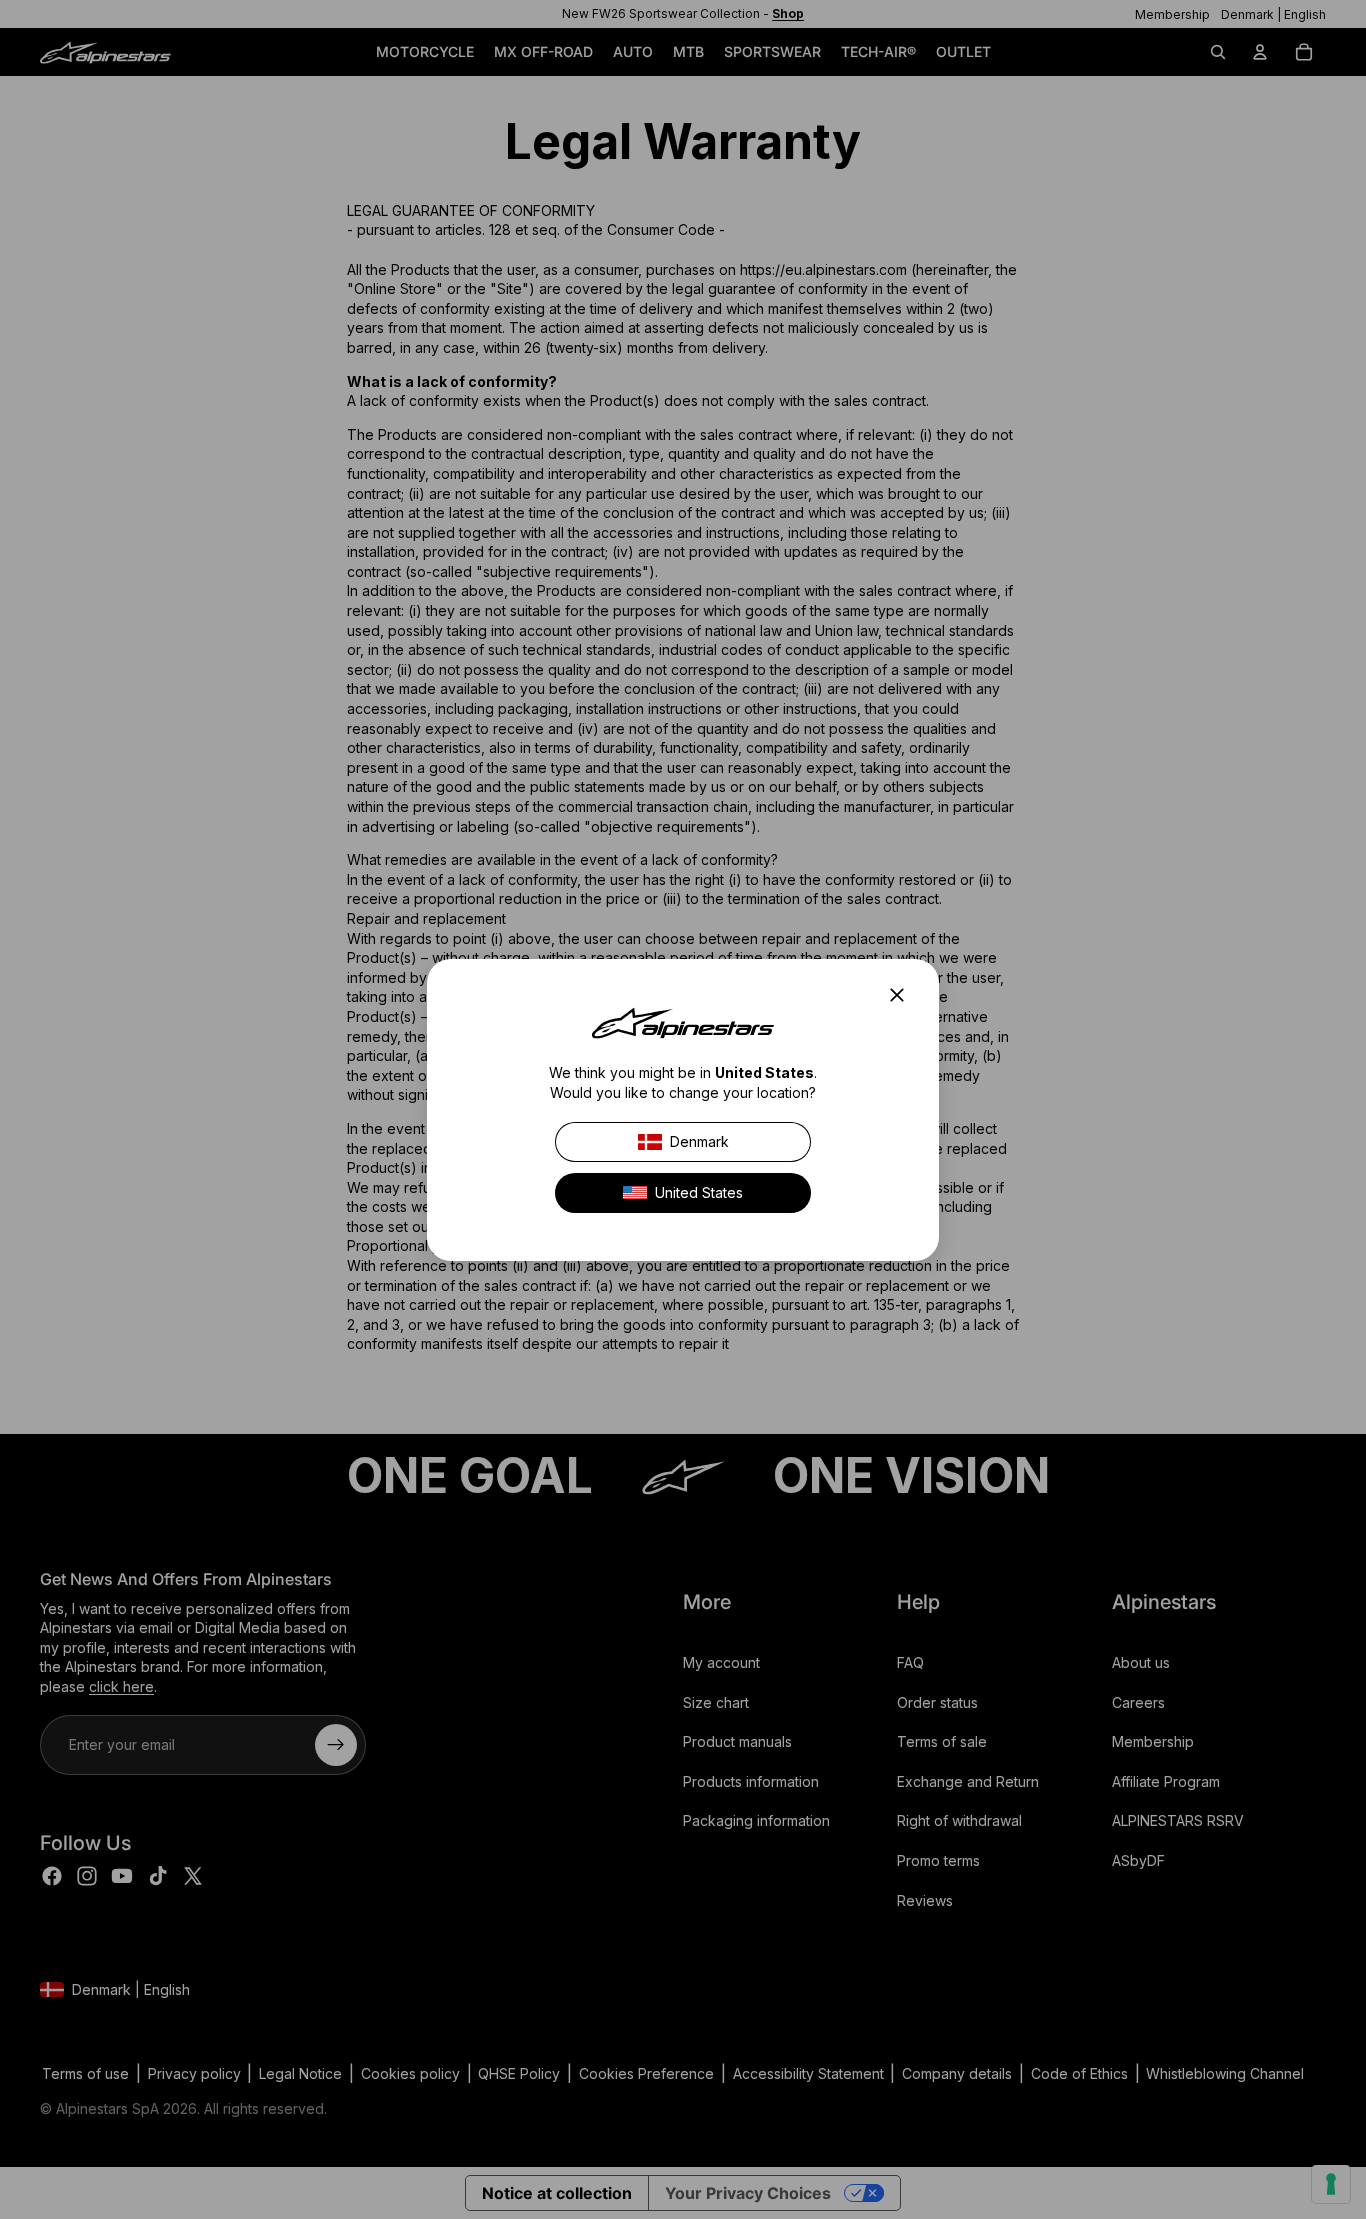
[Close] (903, 995)
